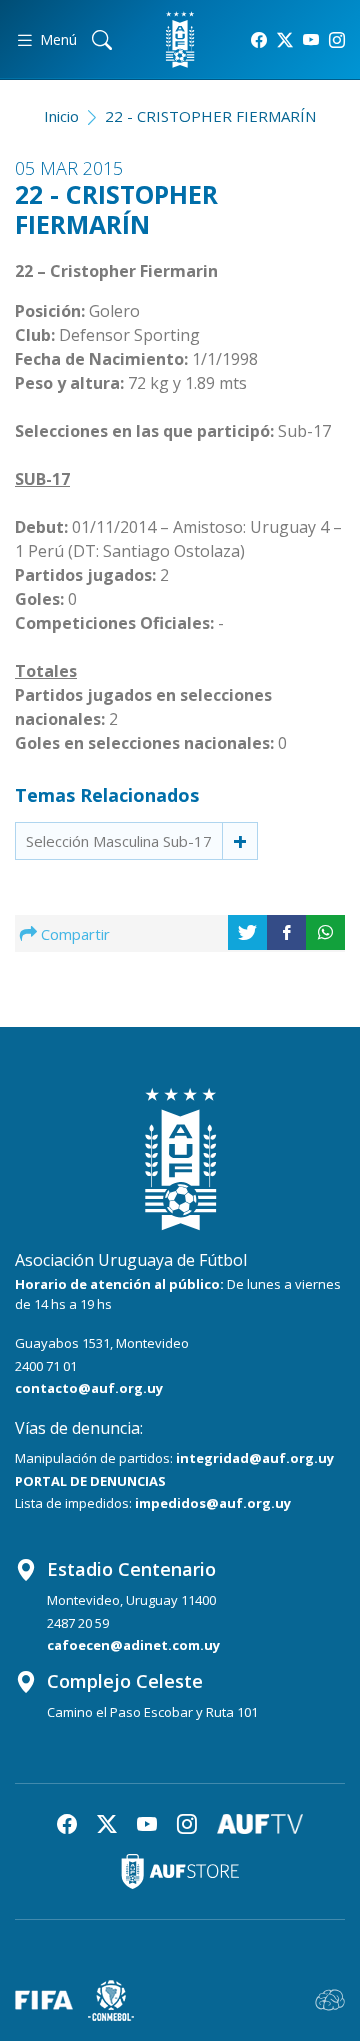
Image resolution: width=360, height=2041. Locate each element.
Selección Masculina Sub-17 (119, 841)
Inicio (61, 116)
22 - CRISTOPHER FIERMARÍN (210, 116)
